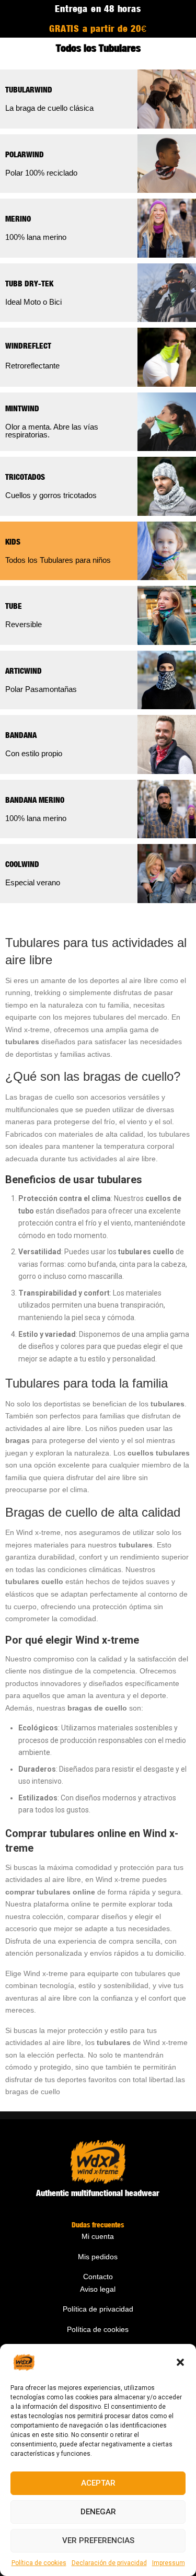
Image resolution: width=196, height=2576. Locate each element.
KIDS (13, 541)
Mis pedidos (98, 2257)
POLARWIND (25, 154)
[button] (180, 2362)
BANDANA (21, 735)
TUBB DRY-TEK (29, 283)
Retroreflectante (32, 366)
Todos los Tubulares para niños (58, 560)
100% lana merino (36, 237)
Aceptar (98, 2483)
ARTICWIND (24, 671)
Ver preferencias (98, 2540)
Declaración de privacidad (109, 2563)
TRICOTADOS (25, 477)
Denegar (98, 2512)
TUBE (14, 606)
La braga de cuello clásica (49, 108)
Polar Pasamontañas (41, 689)
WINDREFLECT (28, 345)
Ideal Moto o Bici (33, 302)
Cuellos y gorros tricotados (51, 495)
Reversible (24, 624)
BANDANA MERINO (35, 800)
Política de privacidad (98, 2309)
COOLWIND (22, 864)
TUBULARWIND (29, 89)
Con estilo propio (34, 753)
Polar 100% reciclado (41, 173)
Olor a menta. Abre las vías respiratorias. (52, 431)
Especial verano (33, 882)
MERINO (18, 218)
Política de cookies (39, 2563)
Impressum (169, 2563)
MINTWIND (22, 408)
